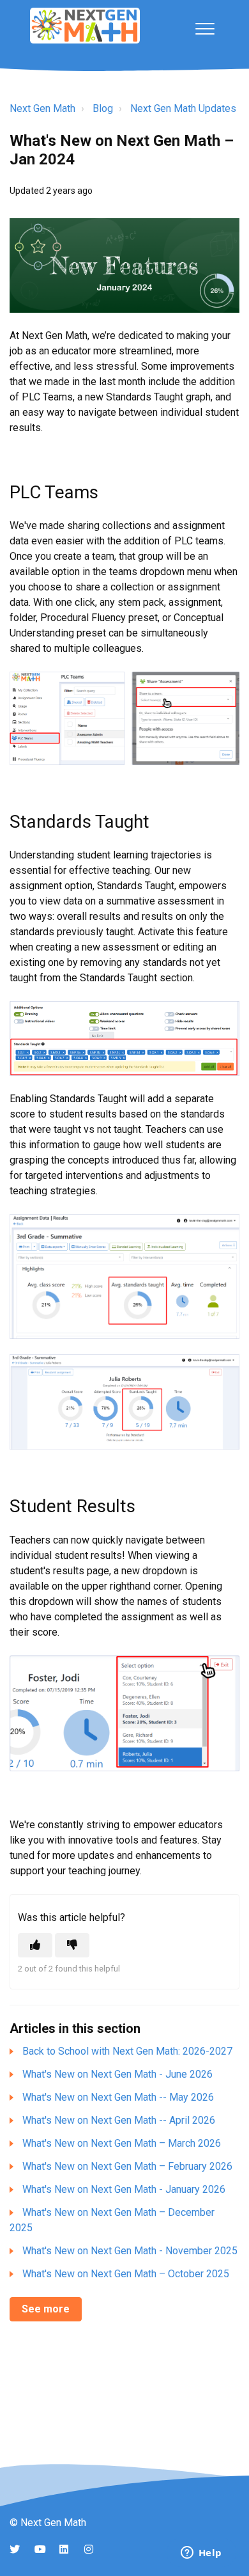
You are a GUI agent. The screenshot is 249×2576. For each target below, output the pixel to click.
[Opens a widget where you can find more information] (201, 2554)
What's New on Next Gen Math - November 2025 (130, 2251)
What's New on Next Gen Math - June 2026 (117, 2074)
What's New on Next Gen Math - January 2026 (124, 2189)
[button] (205, 28)
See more (46, 2309)
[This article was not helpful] (72, 1945)
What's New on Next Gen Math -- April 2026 (119, 2120)
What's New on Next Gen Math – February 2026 (127, 2166)
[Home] (85, 26)
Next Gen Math (42, 108)
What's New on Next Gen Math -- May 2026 (118, 2097)
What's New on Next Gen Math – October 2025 (126, 2274)
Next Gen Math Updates (183, 108)
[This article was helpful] (35, 1945)
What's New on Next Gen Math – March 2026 (122, 2143)
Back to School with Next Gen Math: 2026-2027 (127, 2051)
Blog (103, 108)
